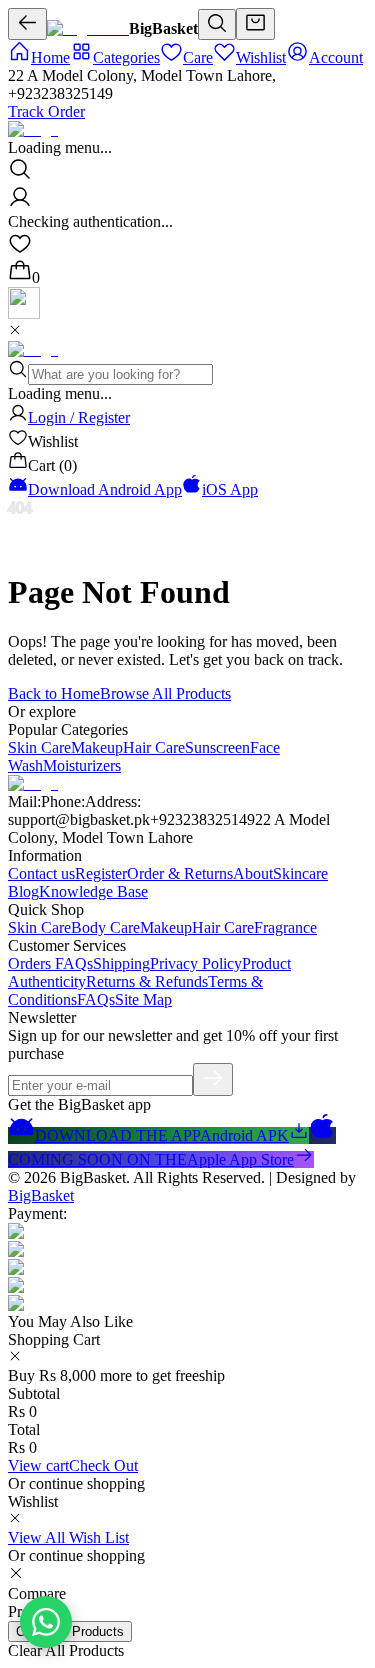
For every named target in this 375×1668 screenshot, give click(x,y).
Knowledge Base (93, 891)
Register (101, 873)
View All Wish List (68, 1537)
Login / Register (79, 417)
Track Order (46, 111)
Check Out (103, 1465)
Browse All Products (165, 693)
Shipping (121, 963)
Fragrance (285, 927)
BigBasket (41, 1195)
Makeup (97, 747)
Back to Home (54, 693)
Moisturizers (82, 765)
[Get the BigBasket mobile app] (24, 313)
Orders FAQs (50, 963)
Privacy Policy (196, 963)
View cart (38, 1465)
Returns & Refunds (147, 981)
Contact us (41, 873)
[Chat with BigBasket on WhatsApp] (46, 1622)
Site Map (143, 999)
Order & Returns (180, 873)
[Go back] (27, 24)
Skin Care (39, 747)
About (253, 873)
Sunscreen (217, 747)
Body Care (105, 927)
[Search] (217, 24)
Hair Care (154, 747)
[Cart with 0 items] (255, 24)
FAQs (96, 999)
